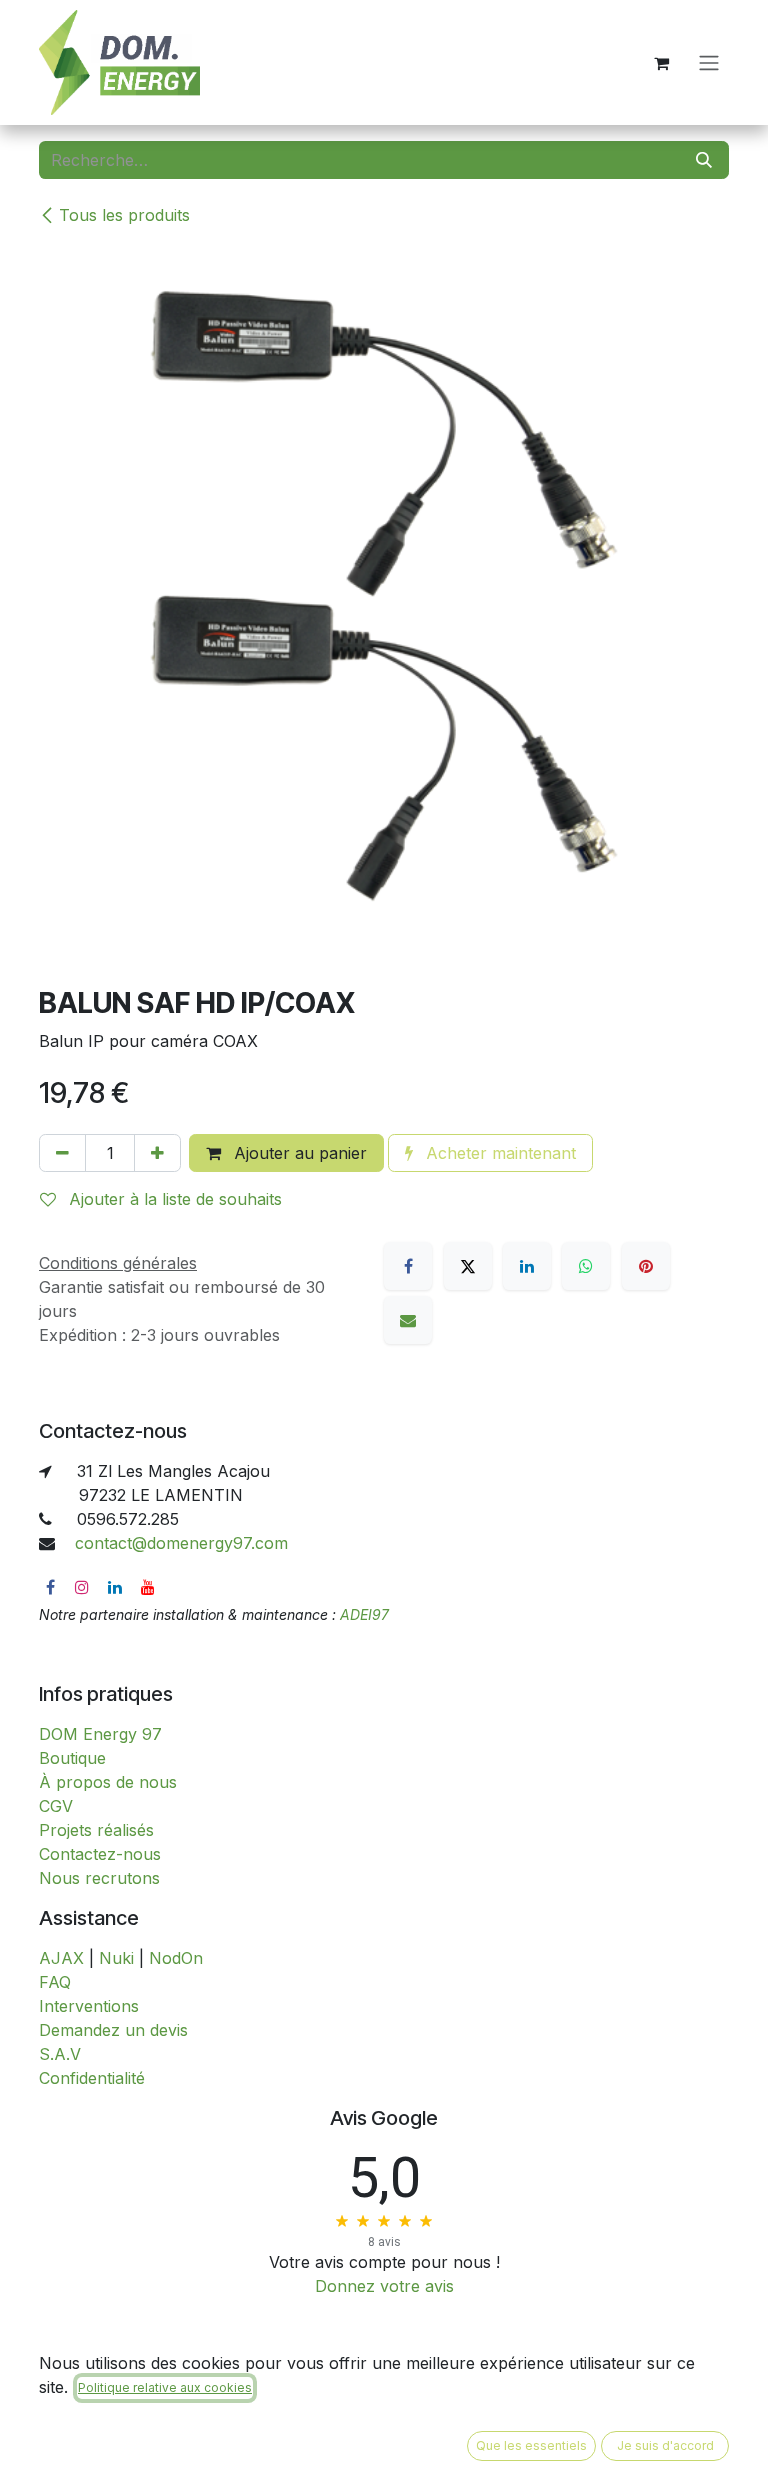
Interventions (89, 2006)
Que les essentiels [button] (531, 2445)
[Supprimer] (62, 1153)
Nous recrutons (99, 1878)
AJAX (61, 1958)
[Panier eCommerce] (661, 63)
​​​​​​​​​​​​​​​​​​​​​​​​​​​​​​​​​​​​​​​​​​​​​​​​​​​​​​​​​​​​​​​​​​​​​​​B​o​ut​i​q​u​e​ (72, 1758)
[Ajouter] (157, 1153)
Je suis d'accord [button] (665, 2445)
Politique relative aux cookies (165, 2387)
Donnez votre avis (384, 2286)
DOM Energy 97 (100, 1734)
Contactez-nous (100, 1854)
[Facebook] (408, 1266)
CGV (56, 1806)
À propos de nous (108, 1782)
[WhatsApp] (586, 1266)
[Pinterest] (646, 1266)
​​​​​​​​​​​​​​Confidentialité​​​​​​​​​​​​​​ (92, 2078)
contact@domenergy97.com (181, 1543)
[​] (50, 1587)
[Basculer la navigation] (709, 63)
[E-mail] (408, 1320)
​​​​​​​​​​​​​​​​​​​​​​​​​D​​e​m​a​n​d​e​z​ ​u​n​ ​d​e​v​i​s (113, 2030)
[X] (468, 1266)
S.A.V (60, 2054)
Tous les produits (124, 215)
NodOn (176, 1958)
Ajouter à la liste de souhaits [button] (173, 1199)
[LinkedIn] (527, 1266)
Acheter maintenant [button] (498, 1153)
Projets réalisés (96, 1830)
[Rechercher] (704, 160)
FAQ (55, 1982)
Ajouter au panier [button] (298, 1153)
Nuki (116, 1958)
